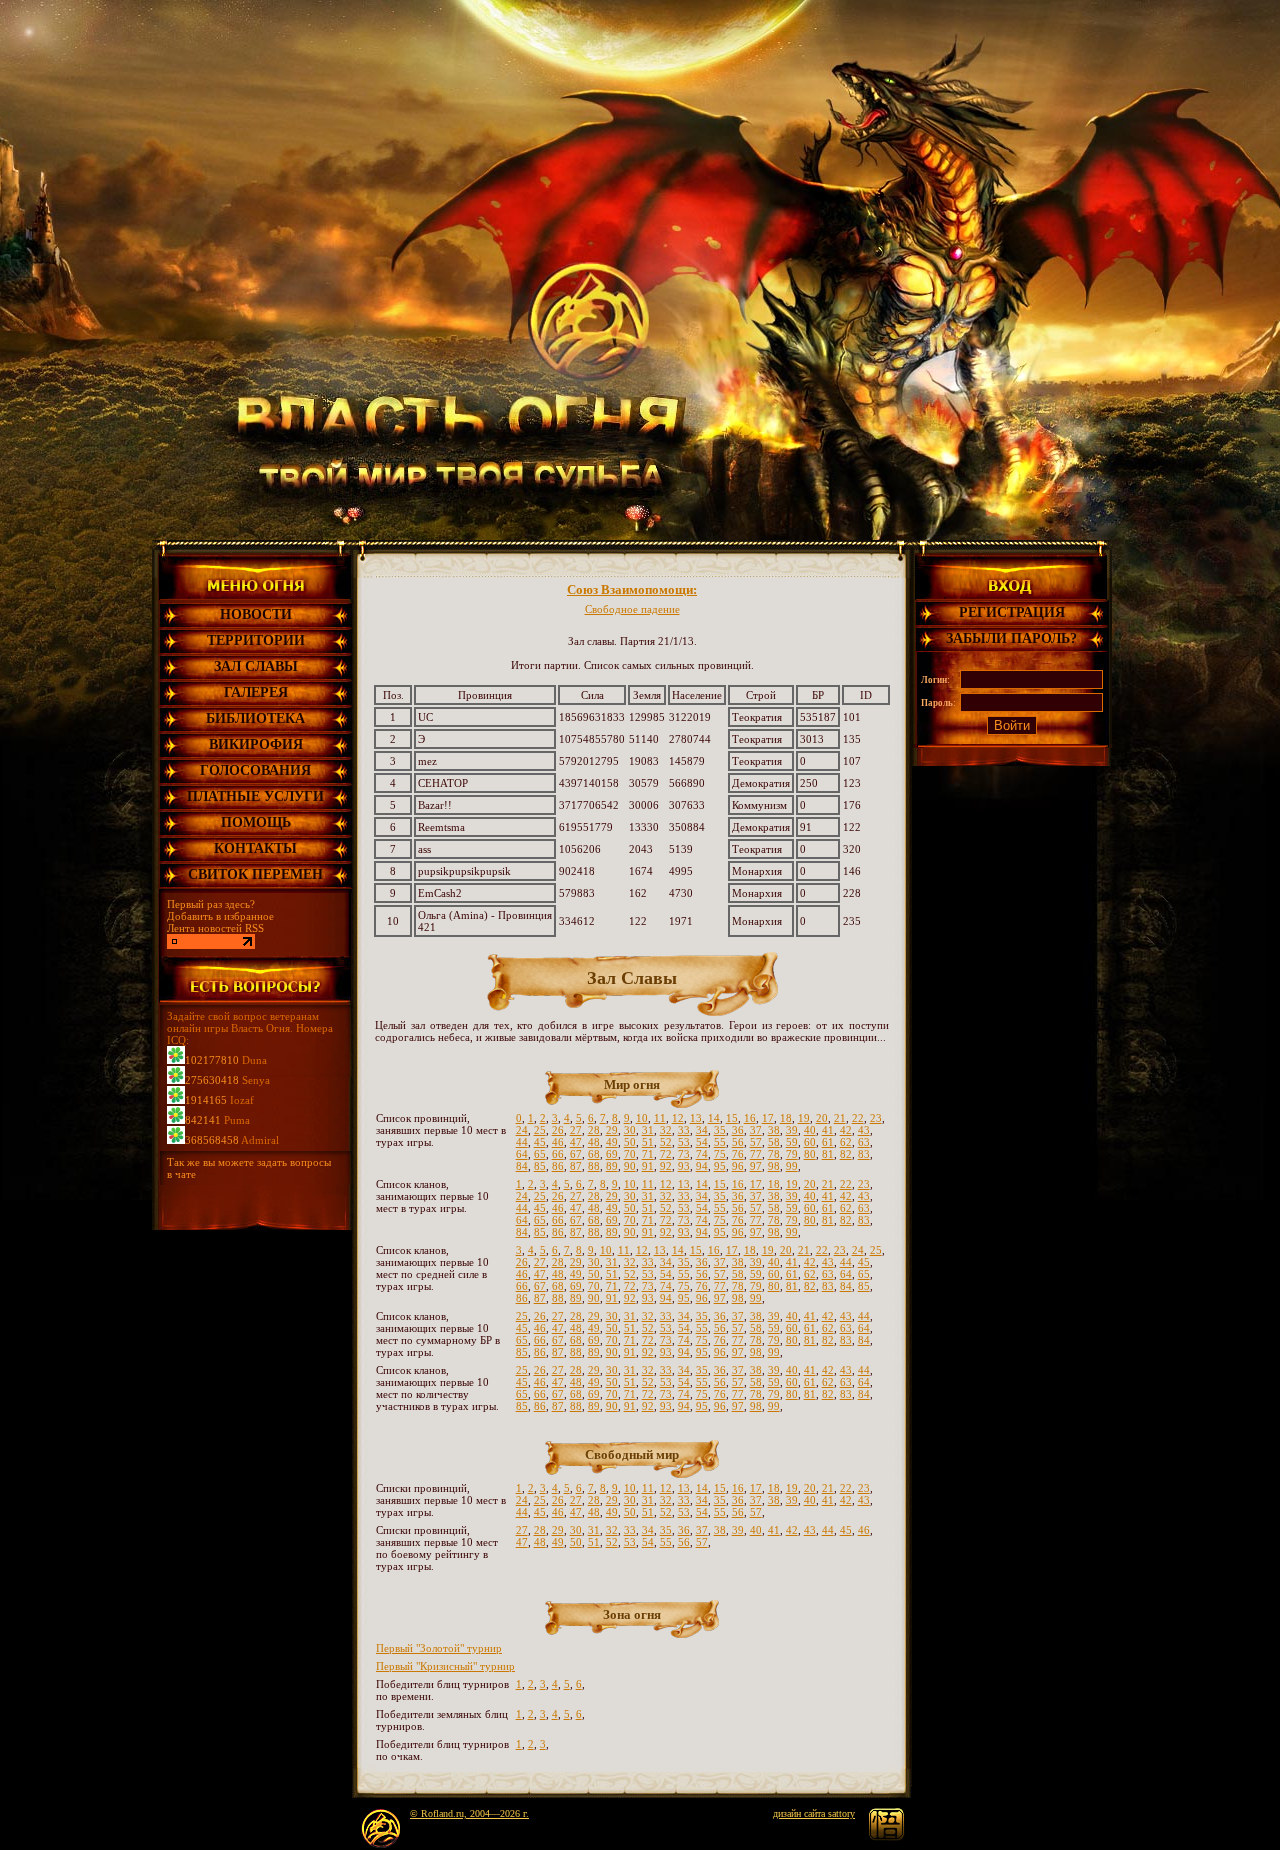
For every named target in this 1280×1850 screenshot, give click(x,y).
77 (756, 1154)
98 (774, 1166)
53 (684, 1142)
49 (612, 1142)
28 (594, 1130)
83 (864, 1154)
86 (558, 1166)
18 (786, 1118)
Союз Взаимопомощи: (632, 590)
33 (684, 1130)
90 (630, 1166)
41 (828, 1130)
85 (540, 1166)
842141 (203, 1120)
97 (756, 1166)
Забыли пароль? (1011, 638)
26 (558, 1130)
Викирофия (256, 744)
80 (810, 1154)
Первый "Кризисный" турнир (445, 1666)
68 (594, 1154)
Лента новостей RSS (215, 928)
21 (840, 1118)
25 (540, 1130)
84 (522, 1166)
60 (810, 1142)
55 (720, 1142)
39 (792, 1130)
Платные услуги (255, 796)
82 (846, 1154)
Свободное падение (632, 609)
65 (540, 1154)
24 (522, 1130)
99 (792, 1166)
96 (738, 1166)
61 (828, 1142)
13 (696, 1118)
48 (594, 1142)
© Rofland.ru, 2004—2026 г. (469, 1813)
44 (522, 1142)
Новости (256, 614)
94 (702, 1166)
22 (858, 1118)
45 (540, 1142)
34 (702, 1130)
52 (666, 1142)
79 (792, 1154)
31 (648, 1130)
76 (738, 1154)
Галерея (256, 692)
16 (750, 1118)
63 (864, 1142)
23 (876, 1118)
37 (756, 1130)
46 (558, 1142)
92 (666, 1166)
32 (666, 1130)
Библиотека (255, 718)
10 (642, 1118)
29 (612, 1130)
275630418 (212, 1080)
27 (576, 1130)
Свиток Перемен (255, 874)
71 (648, 1154)
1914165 (206, 1100)
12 (678, 1118)
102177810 (212, 1060)
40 (810, 1130)
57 (756, 1142)
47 (576, 1142)
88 (594, 1166)
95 (720, 1166)
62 (846, 1142)
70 (630, 1154)
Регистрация (1012, 612)
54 (702, 1142)
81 (828, 1154)
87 (576, 1166)
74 (702, 1154)
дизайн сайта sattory (814, 1813)
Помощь (256, 822)
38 (774, 1130)
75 (720, 1154)
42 (846, 1130)
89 (612, 1166)
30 (630, 1130)
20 (822, 1118)
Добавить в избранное (220, 916)
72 (666, 1154)
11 (660, 1118)
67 (576, 1154)
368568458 (212, 1140)
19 (804, 1118)
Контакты (255, 848)
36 (738, 1130)
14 (714, 1118)
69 (612, 1154)
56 (738, 1142)
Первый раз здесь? (211, 904)
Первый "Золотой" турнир (439, 1648)
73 (684, 1154)
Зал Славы (256, 666)
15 (732, 1118)
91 (648, 1166)
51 (648, 1142)
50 (630, 1142)
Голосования (255, 770)
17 (768, 1118)
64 (522, 1154)
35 (720, 1130)
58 (774, 1142)
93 (684, 1166)
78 (774, 1154)
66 (558, 1154)
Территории (256, 640)
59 (792, 1142)
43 (864, 1130)
